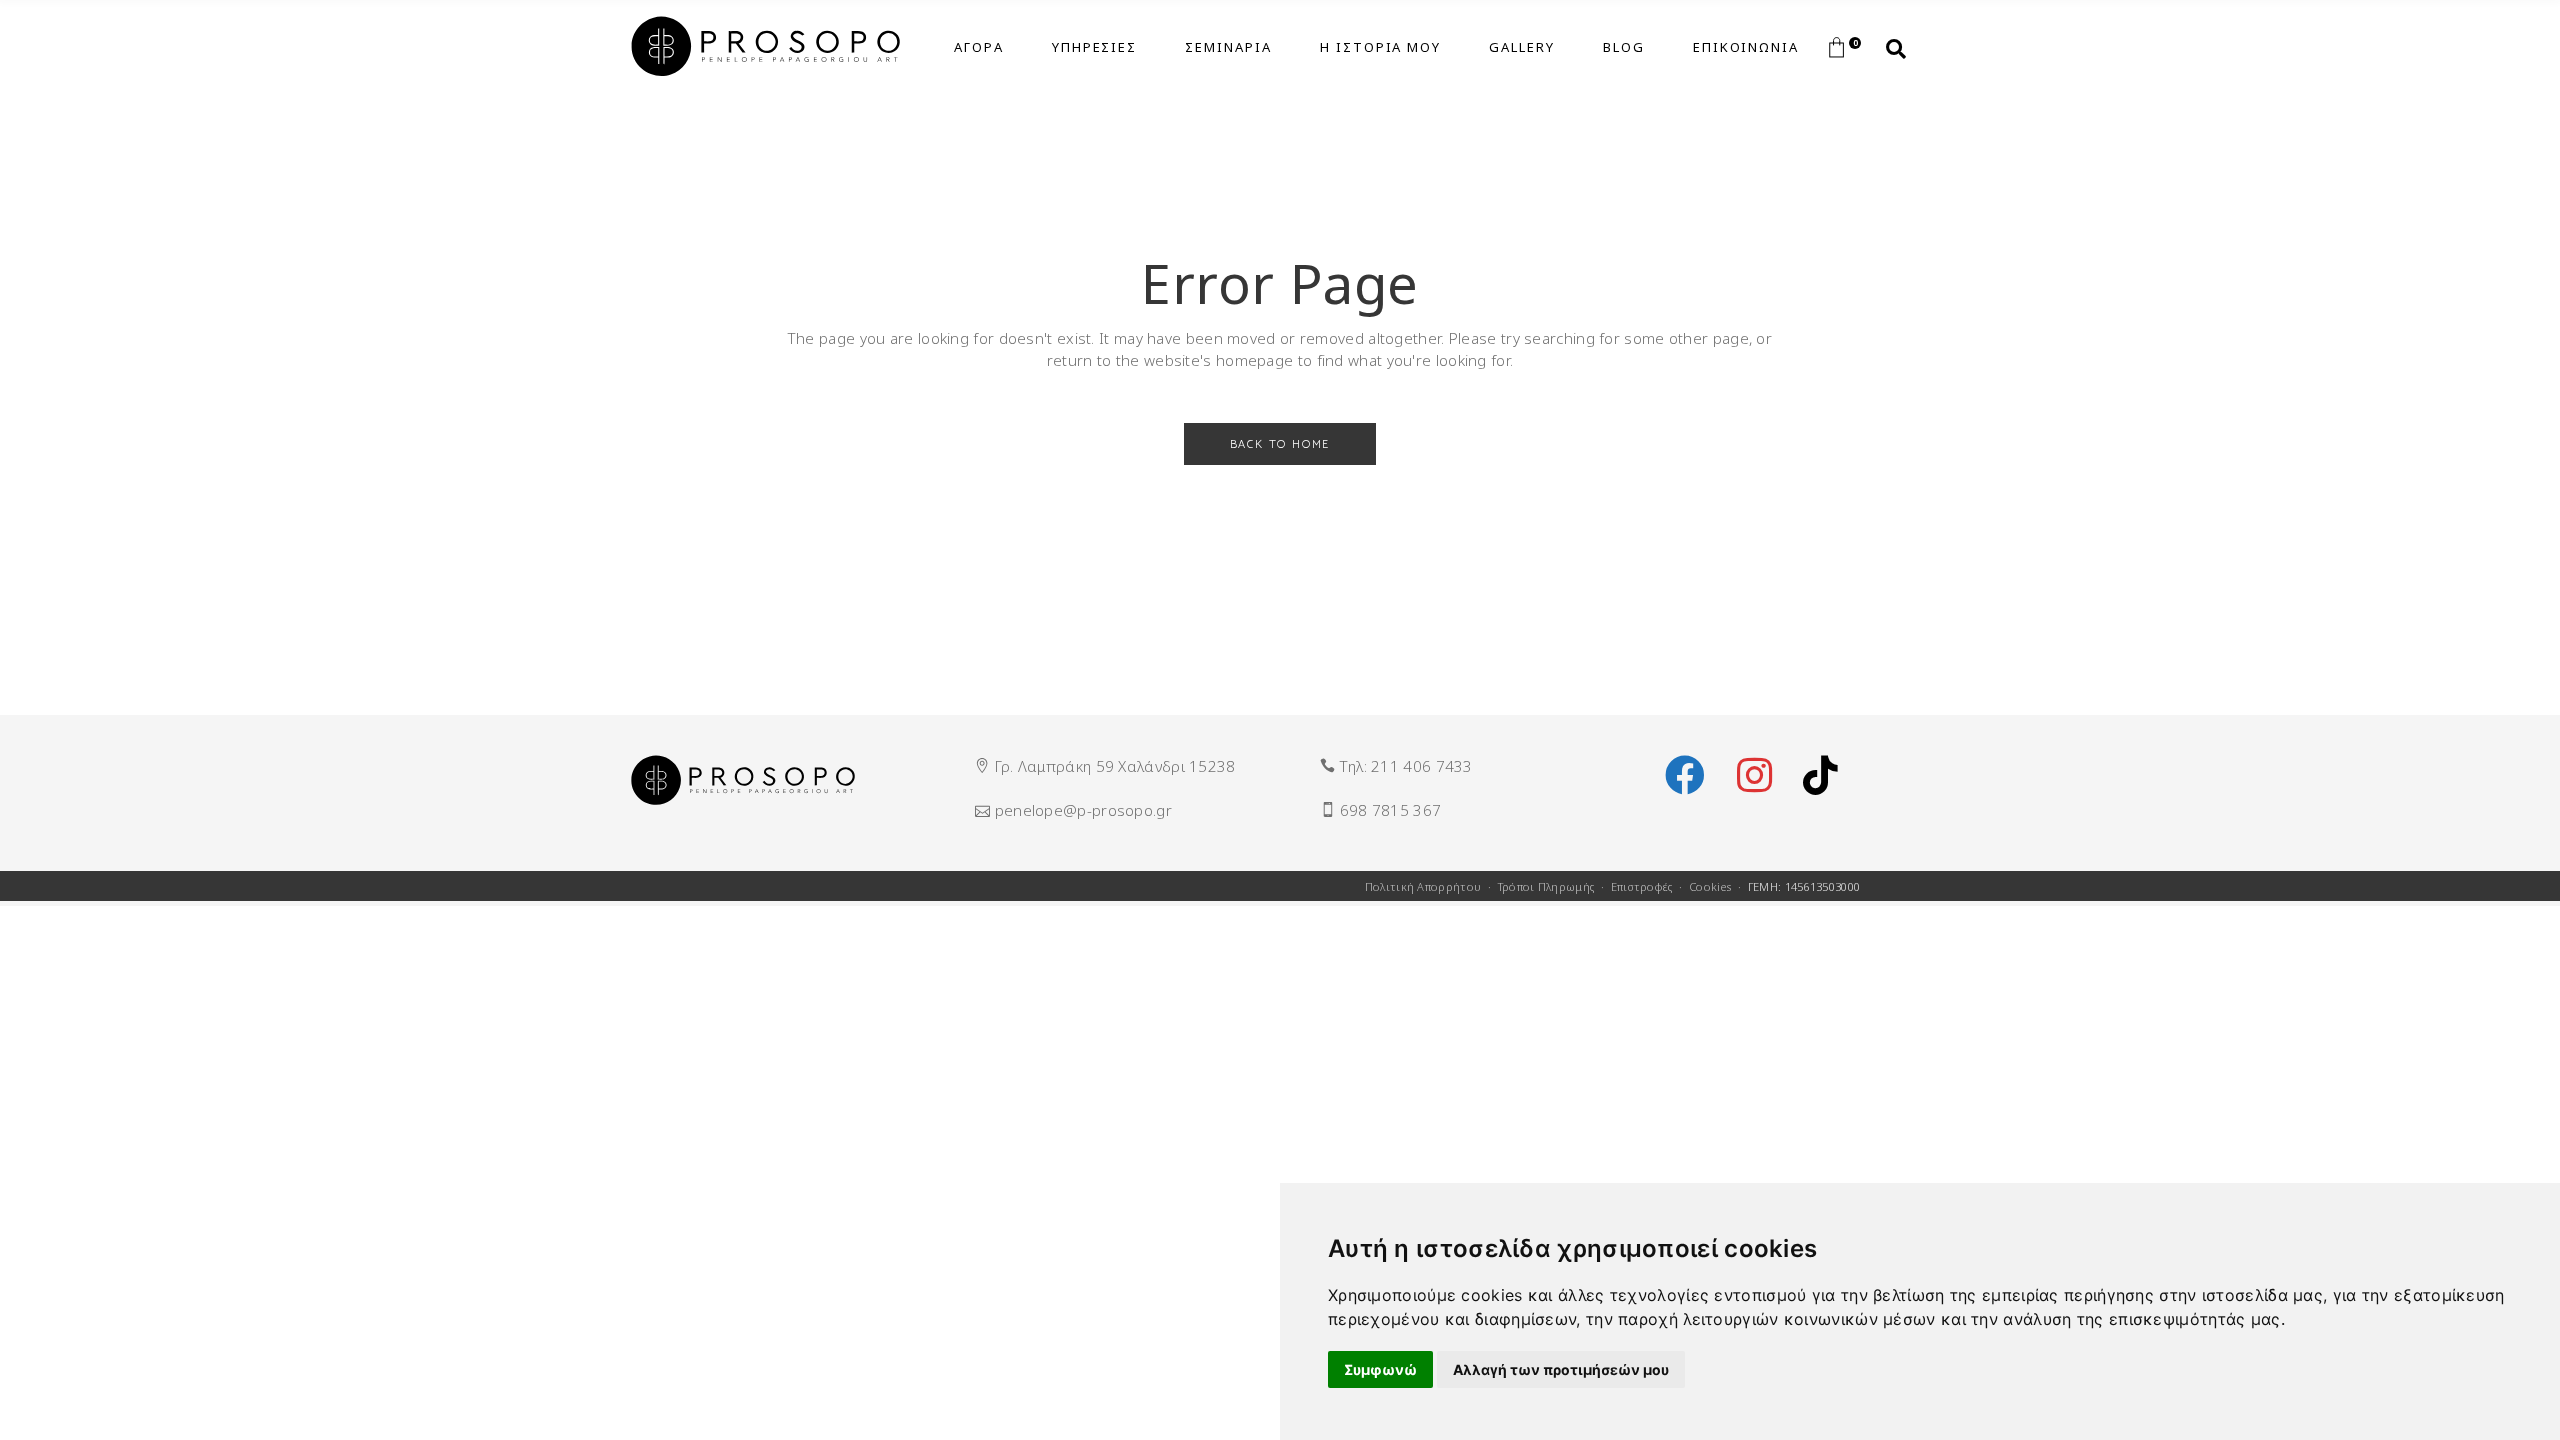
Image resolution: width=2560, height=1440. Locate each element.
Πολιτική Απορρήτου (1423, 886)
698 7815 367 (1391, 810)
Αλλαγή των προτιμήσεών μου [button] (1561, 1369)
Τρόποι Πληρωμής (1546, 886)
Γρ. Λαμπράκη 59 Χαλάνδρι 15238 (1115, 766)
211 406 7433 (1422, 766)
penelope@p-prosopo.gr (1083, 810)
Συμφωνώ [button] (1380, 1369)
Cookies (1710, 886)
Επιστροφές (1642, 886)
